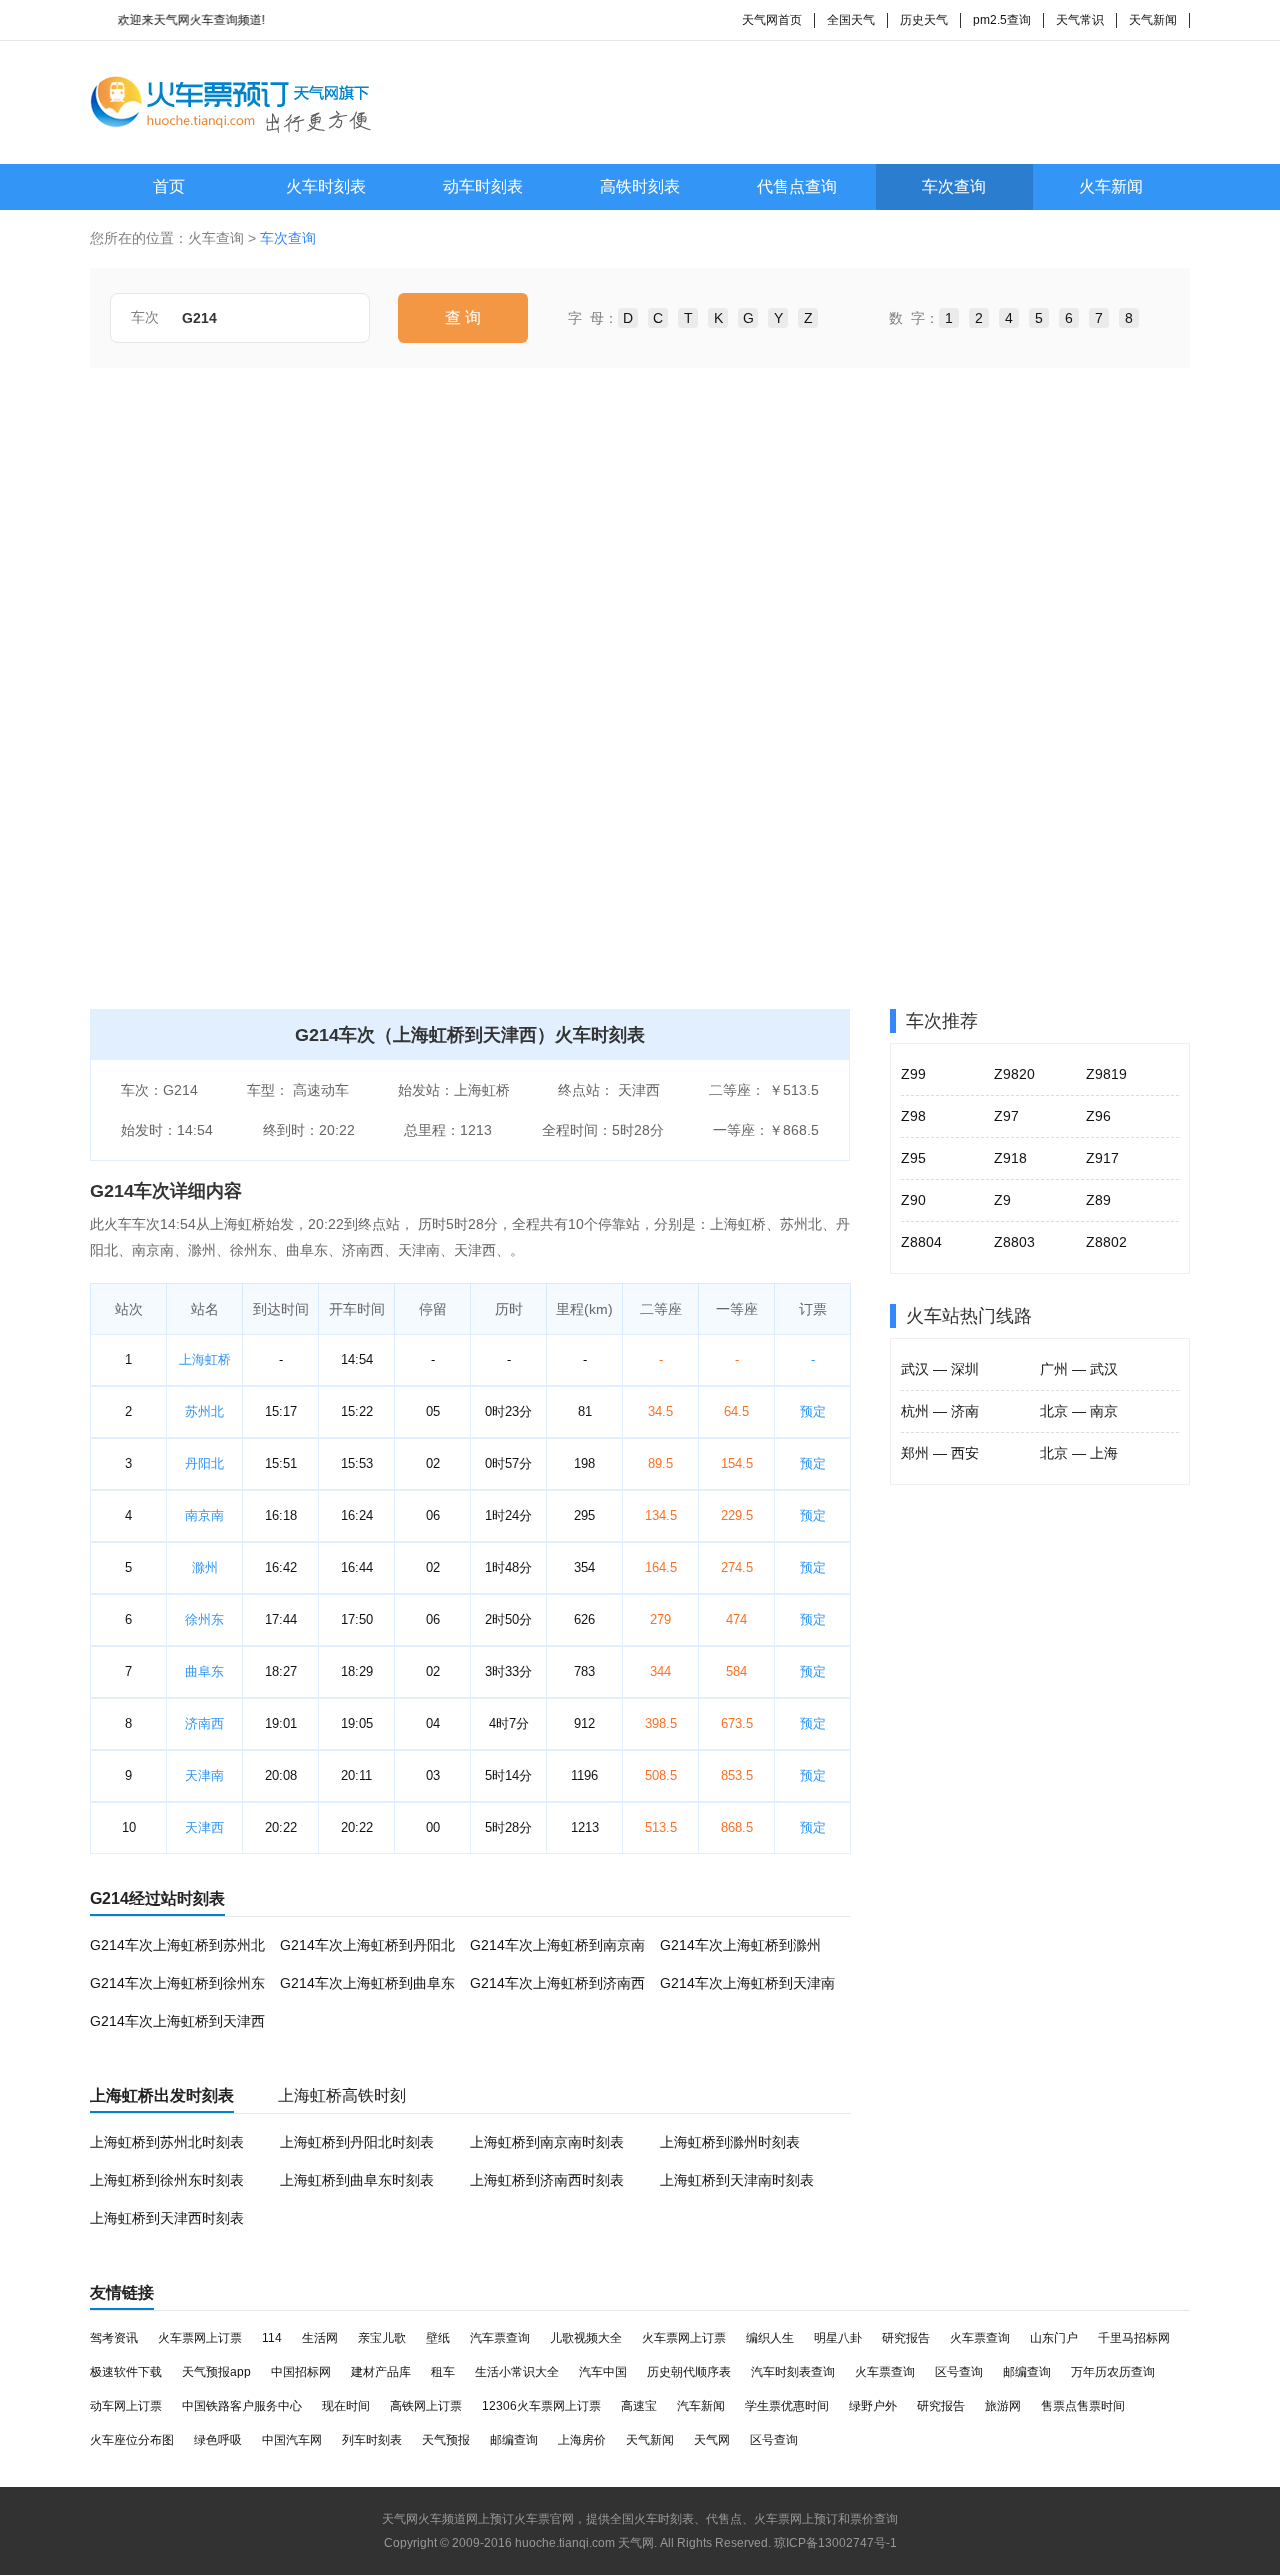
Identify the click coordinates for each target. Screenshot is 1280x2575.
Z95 (913, 1158)
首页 (169, 186)
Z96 (1098, 1116)
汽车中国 (603, 2372)
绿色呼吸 (218, 2440)
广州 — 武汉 (1079, 1369)
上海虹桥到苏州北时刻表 (167, 2142)
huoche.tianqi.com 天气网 (584, 2543)
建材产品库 (381, 2372)
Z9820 (1014, 1074)
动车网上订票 (126, 2406)
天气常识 (1080, 20)
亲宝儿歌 (382, 2338)
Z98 (913, 1116)
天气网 (712, 2440)
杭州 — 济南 (940, 1411)
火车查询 (216, 238)
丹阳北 (204, 1463)
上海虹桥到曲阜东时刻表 (357, 2180)
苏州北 (204, 1411)
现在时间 (346, 2406)
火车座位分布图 (132, 2440)
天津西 (204, 1827)
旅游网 (1003, 2406)
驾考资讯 (114, 2338)
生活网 (320, 2338)
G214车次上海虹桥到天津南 (747, 1983)
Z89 (1098, 1200)
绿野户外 (873, 2406)
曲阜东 (204, 1671)
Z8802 (1106, 1242)
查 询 (463, 317)
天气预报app (216, 2372)
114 (272, 2338)
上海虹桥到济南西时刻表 (547, 2180)
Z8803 (1014, 1242)
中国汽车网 (292, 2440)
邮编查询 (1027, 2372)
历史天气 (924, 20)
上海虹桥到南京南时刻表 (547, 2142)
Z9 (1002, 1200)
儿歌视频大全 (586, 2338)
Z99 (913, 1074)
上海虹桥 (205, 1359)
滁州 (205, 1567)
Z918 (1010, 1158)
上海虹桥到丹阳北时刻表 (357, 2142)
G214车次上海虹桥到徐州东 (177, 1983)
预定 (813, 1411)
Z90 (913, 1200)
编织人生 (770, 2338)
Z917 (1102, 1158)
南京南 (204, 1515)
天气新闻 (1153, 20)
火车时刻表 (326, 186)
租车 (443, 2372)
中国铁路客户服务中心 (242, 2406)
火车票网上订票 (200, 2338)
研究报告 (906, 2338)
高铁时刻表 (640, 186)
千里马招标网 (1134, 2338)
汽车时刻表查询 (793, 2372)
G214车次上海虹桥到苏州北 (177, 1945)
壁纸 (438, 2338)
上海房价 (582, 2440)
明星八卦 (838, 2338)
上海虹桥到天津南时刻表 (737, 2180)
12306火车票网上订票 (541, 2406)
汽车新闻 (701, 2406)
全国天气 (851, 20)
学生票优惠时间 (787, 2406)
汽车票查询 (500, 2338)
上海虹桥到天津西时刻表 (167, 2218)
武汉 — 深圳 (940, 1369)
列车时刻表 (372, 2440)
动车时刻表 (483, 186)
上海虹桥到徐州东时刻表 (167, 2180)
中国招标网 (301, 2372)
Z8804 (921, 1242)
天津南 (204, 1775)
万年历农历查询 (1113, 2372)
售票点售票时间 (1083, 2406)
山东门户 (1054, 2338)
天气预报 (446, 2440)
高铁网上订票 (426, 2406)
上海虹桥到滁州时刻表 (730, 2142)
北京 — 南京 (1079, 1411)
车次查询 (954, 186)
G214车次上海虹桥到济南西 (557, 1983)
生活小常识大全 (517, 2372)
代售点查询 (797, 186)
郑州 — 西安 (940, 1453)
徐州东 (204, 1619)
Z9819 (1106, 1074)
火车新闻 (1111, 186)
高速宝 (639, 2406)
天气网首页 (772, 20)
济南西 (204, 1723)
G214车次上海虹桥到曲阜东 (367, 1983)
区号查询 (959, 2372)
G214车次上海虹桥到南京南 (557, 1945)
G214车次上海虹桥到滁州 (740, 1945)
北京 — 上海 (1079, 1453)
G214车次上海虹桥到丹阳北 (367, 1945)
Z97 (1006, 1116)
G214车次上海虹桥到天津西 (177, 2021)
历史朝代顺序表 (689, 2372)
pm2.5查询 (1002, 20)
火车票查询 (980, 2338)
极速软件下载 (126, 2372)
